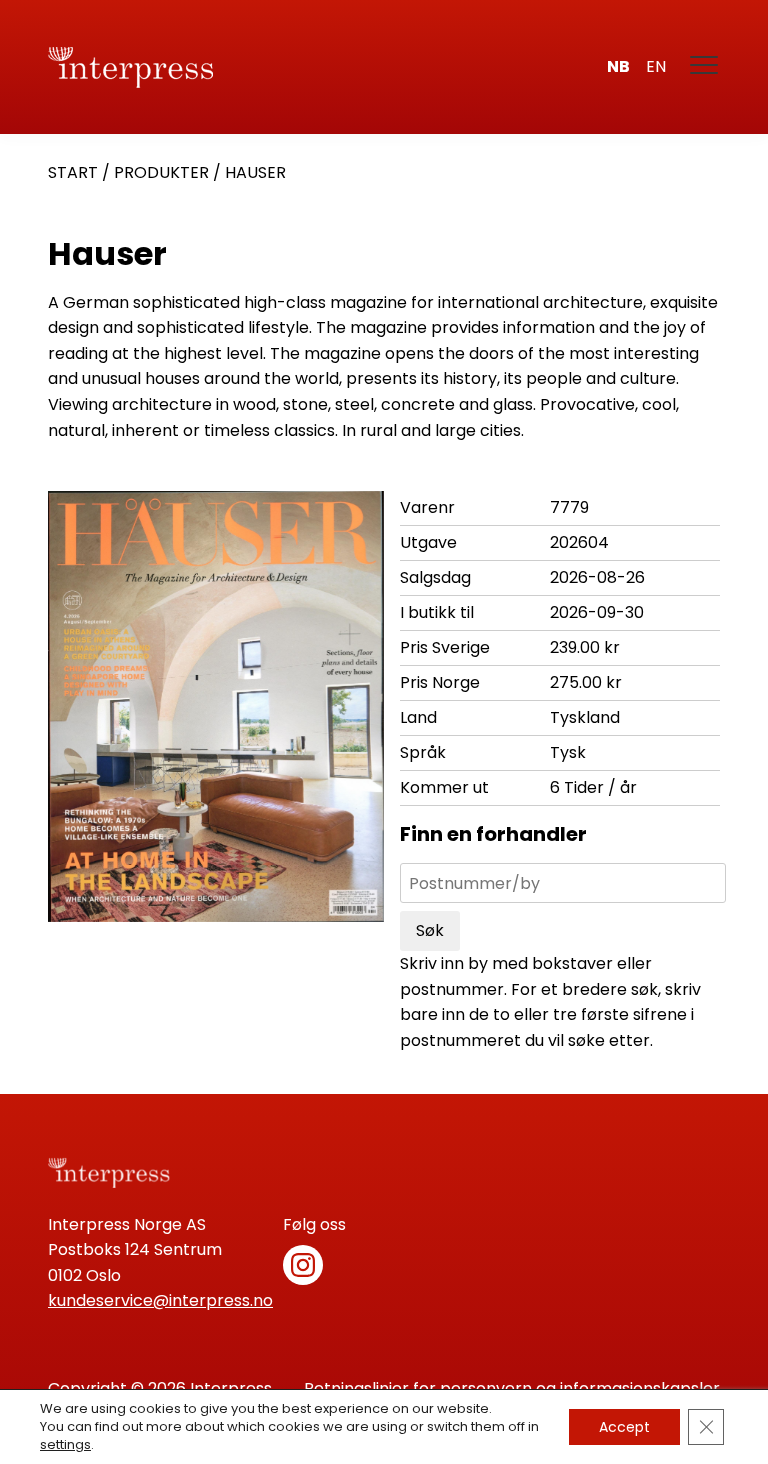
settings (65, 1445)
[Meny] (705, 67)
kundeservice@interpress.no (160, 1300)
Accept (624, 1427)
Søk (430, 930)
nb (618, 66)
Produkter (161, 172)
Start (73, 172)
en (656, 66)
